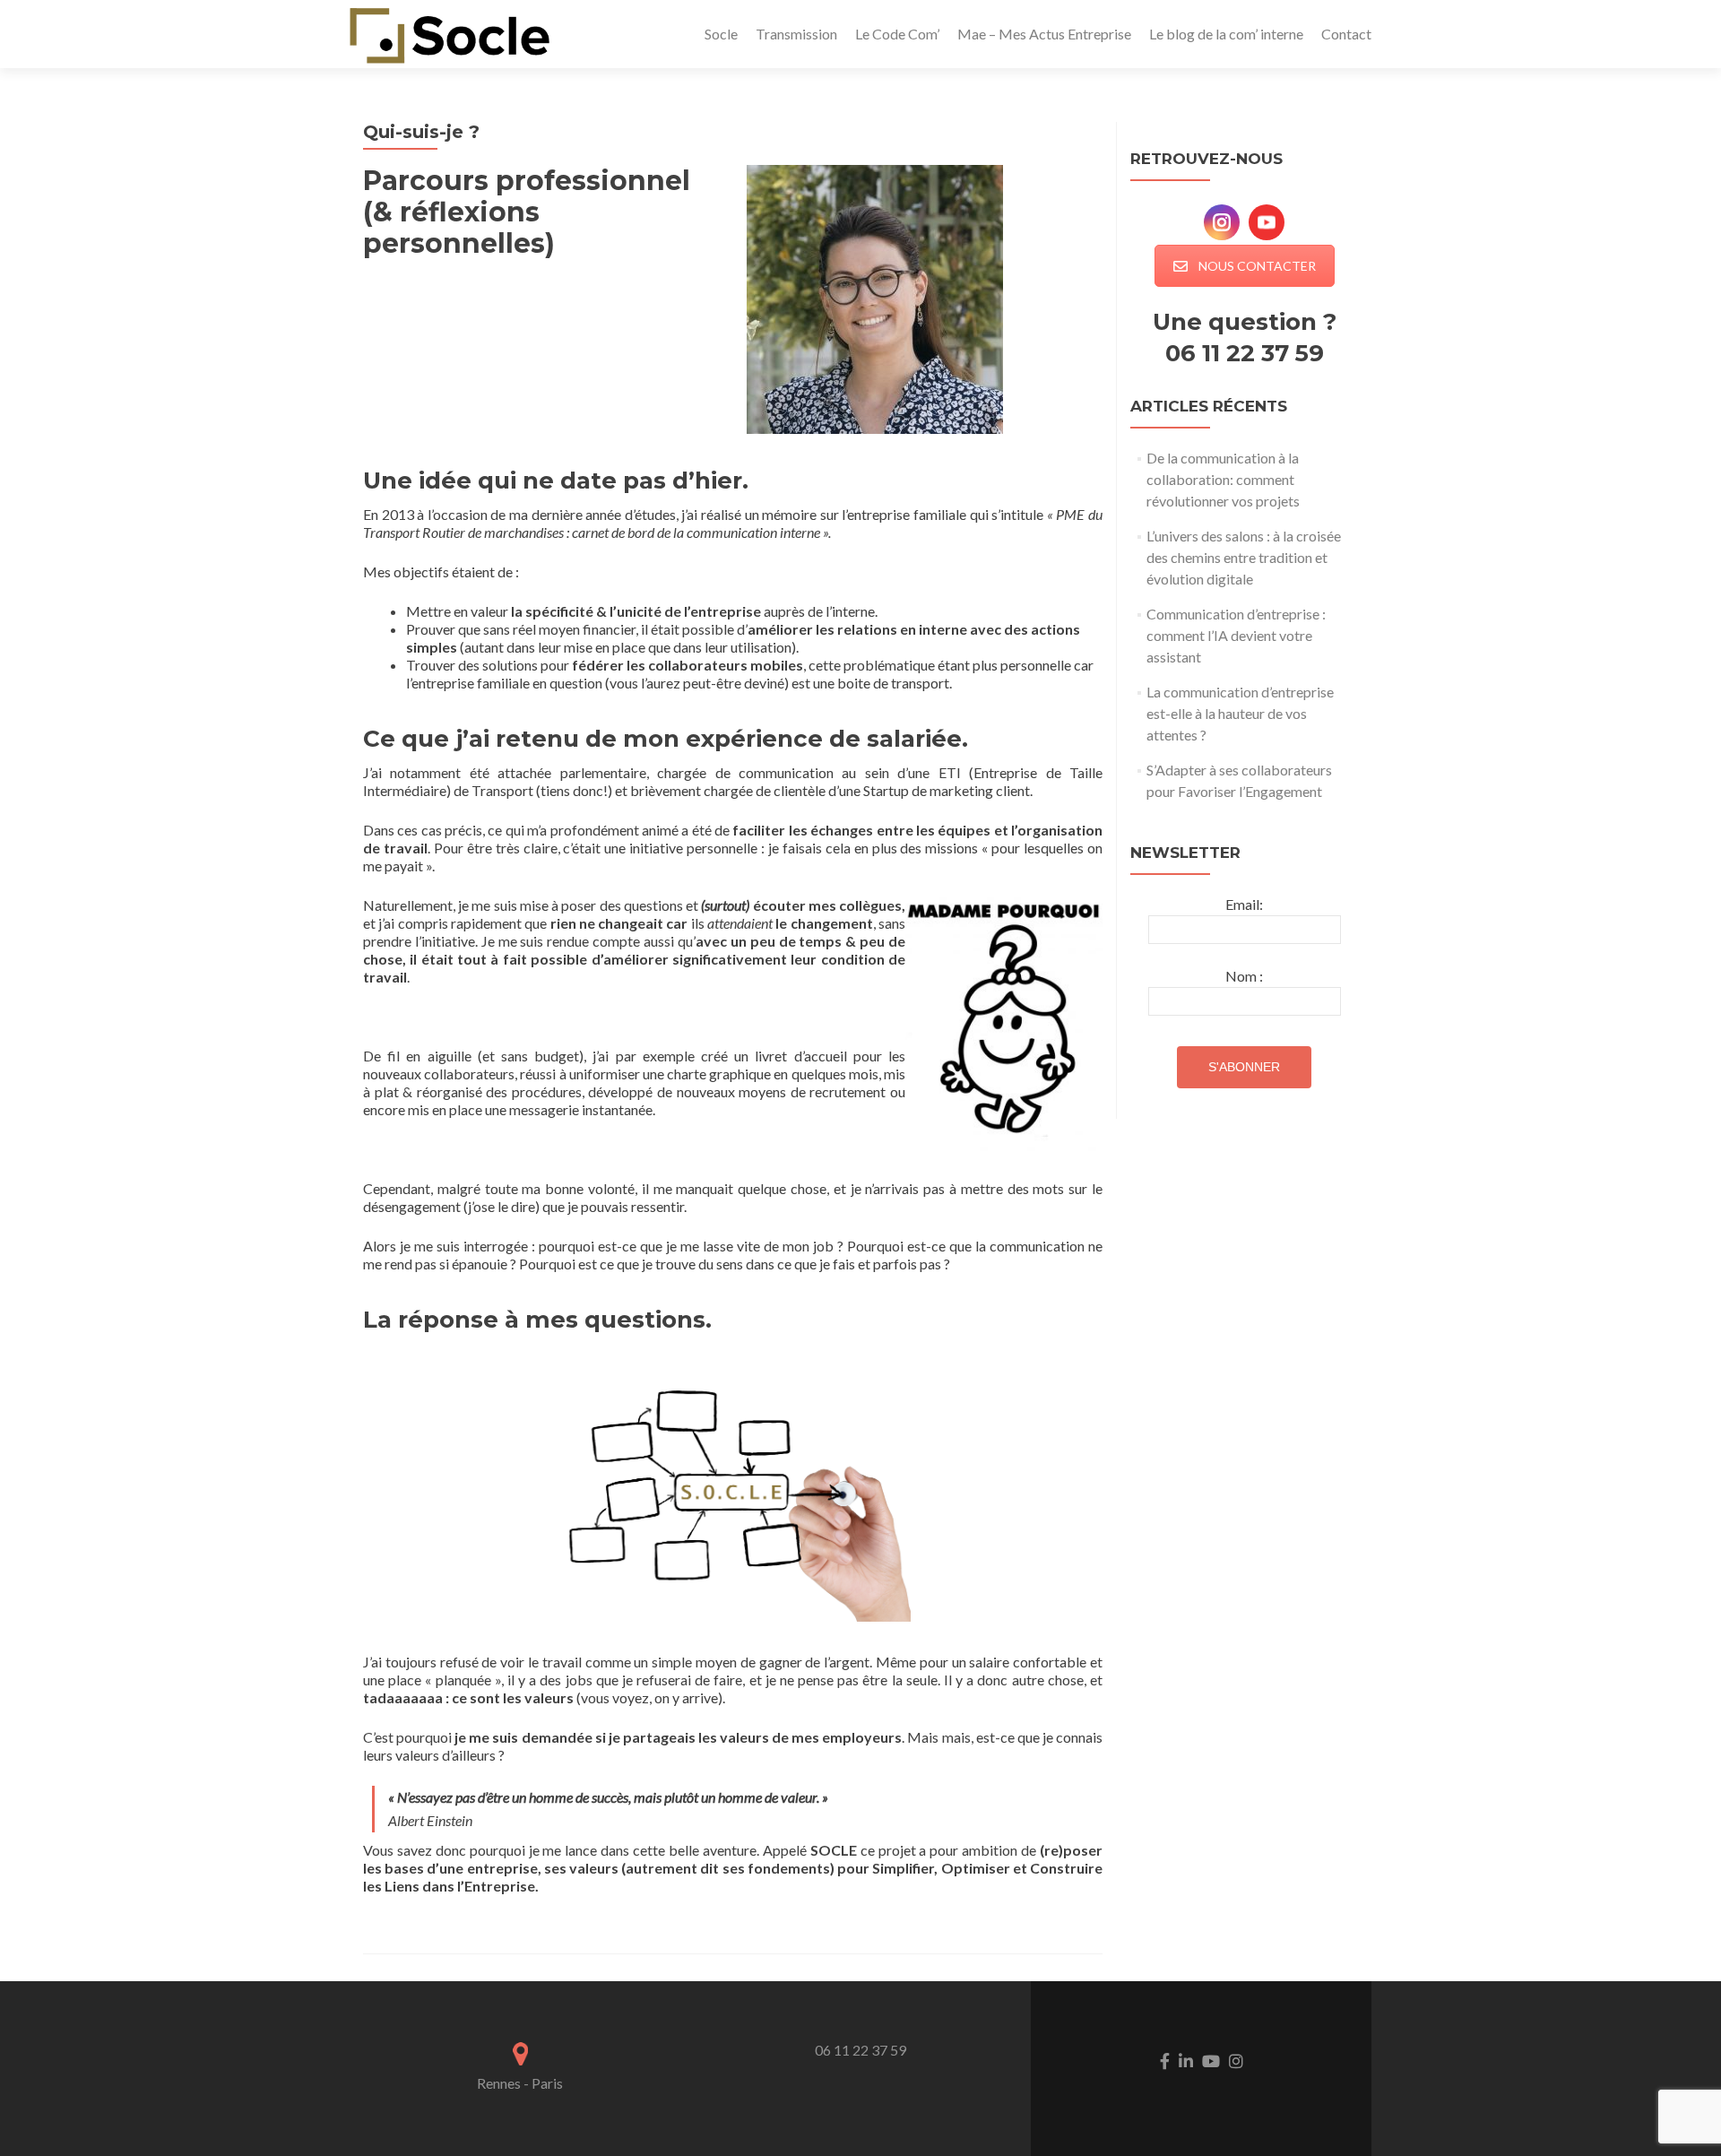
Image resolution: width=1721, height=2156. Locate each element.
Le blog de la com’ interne (1226, 34)
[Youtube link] (1211, 2059)
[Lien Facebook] (1165, 2059)
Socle (721, 34)
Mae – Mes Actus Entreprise (1044, 34)
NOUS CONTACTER (1257, 266)
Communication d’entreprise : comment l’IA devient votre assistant (1236, 635)
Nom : (1244, 976)
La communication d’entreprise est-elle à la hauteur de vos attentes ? (1240, 713)
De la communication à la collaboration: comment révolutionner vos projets (1223, 479)
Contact (1346, 34)
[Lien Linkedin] (1186, 2059)
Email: (1244, 904)
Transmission (796, 34)
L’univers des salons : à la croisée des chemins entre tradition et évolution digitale (1244, 557)
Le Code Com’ (897, 34)
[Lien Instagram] (1236, 2059)
